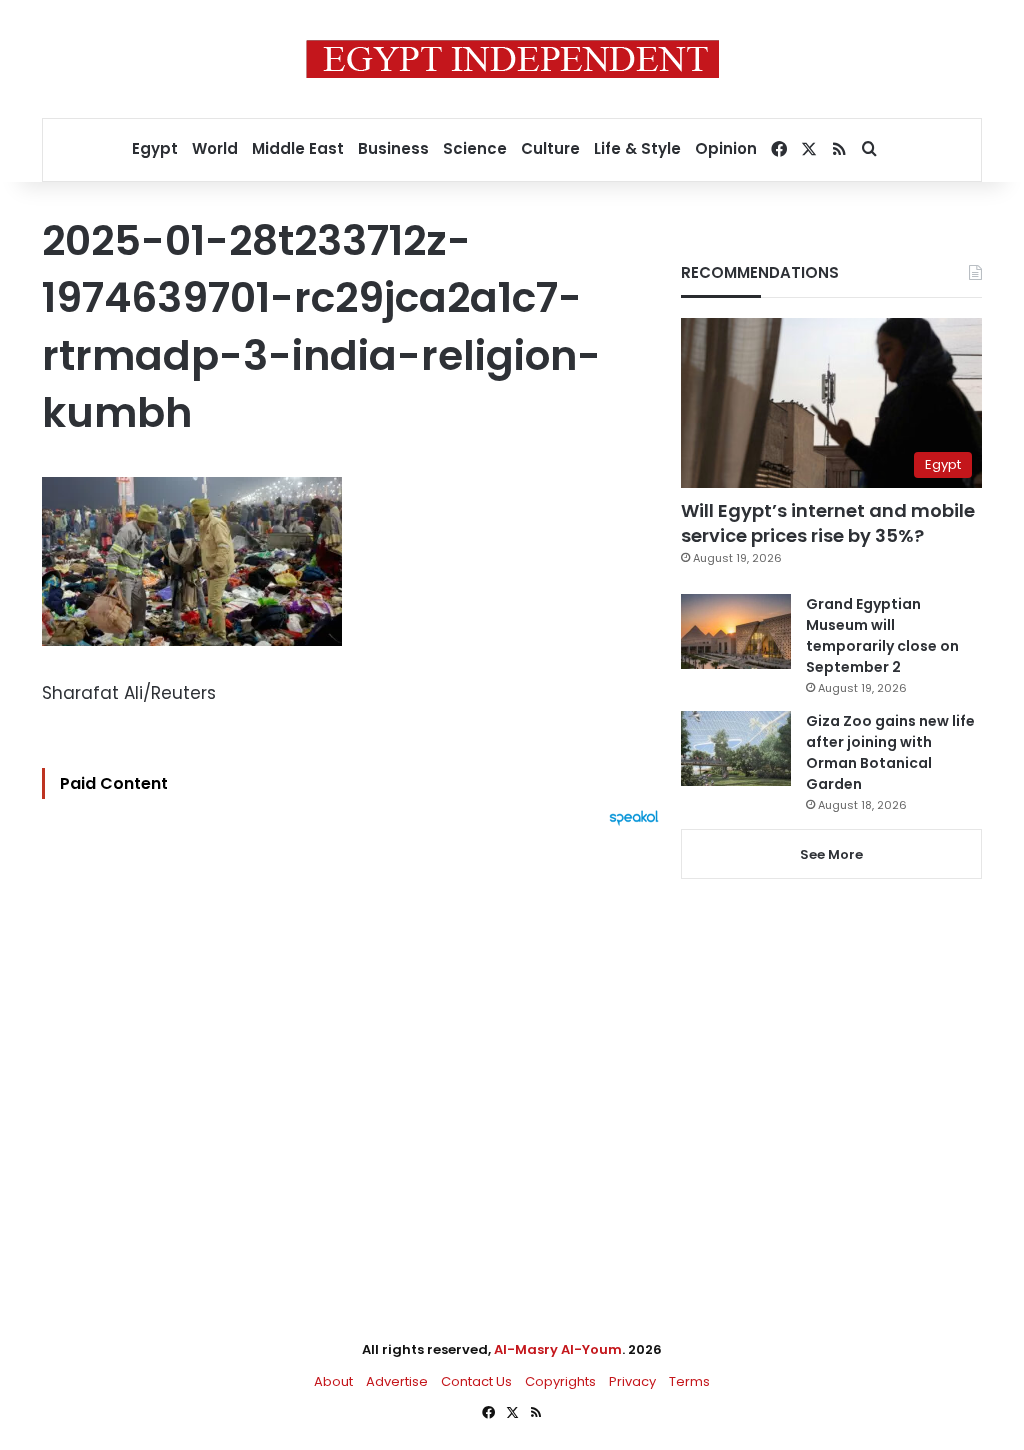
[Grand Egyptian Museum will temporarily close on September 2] (736, 631)
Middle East (298, 148)
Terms (689, 1381)
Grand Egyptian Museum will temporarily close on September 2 (882, 635)
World (215, 148)
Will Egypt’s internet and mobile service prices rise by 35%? (828, 523)
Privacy (632, 1381)
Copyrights (560, 1381)
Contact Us (476, 1381)
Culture (550, 148)
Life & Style (637, 148)
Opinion (726, 148)
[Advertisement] (355, 1046)
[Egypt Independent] (512, 59)
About (333, 1381)
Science (475, 148)
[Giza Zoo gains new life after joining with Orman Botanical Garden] (736, 748)
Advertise (397, 1381)
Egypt (155, 148)
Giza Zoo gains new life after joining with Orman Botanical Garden (890, 752)
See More (831, 854)
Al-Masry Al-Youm (558, 1349)
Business (393, 148)
